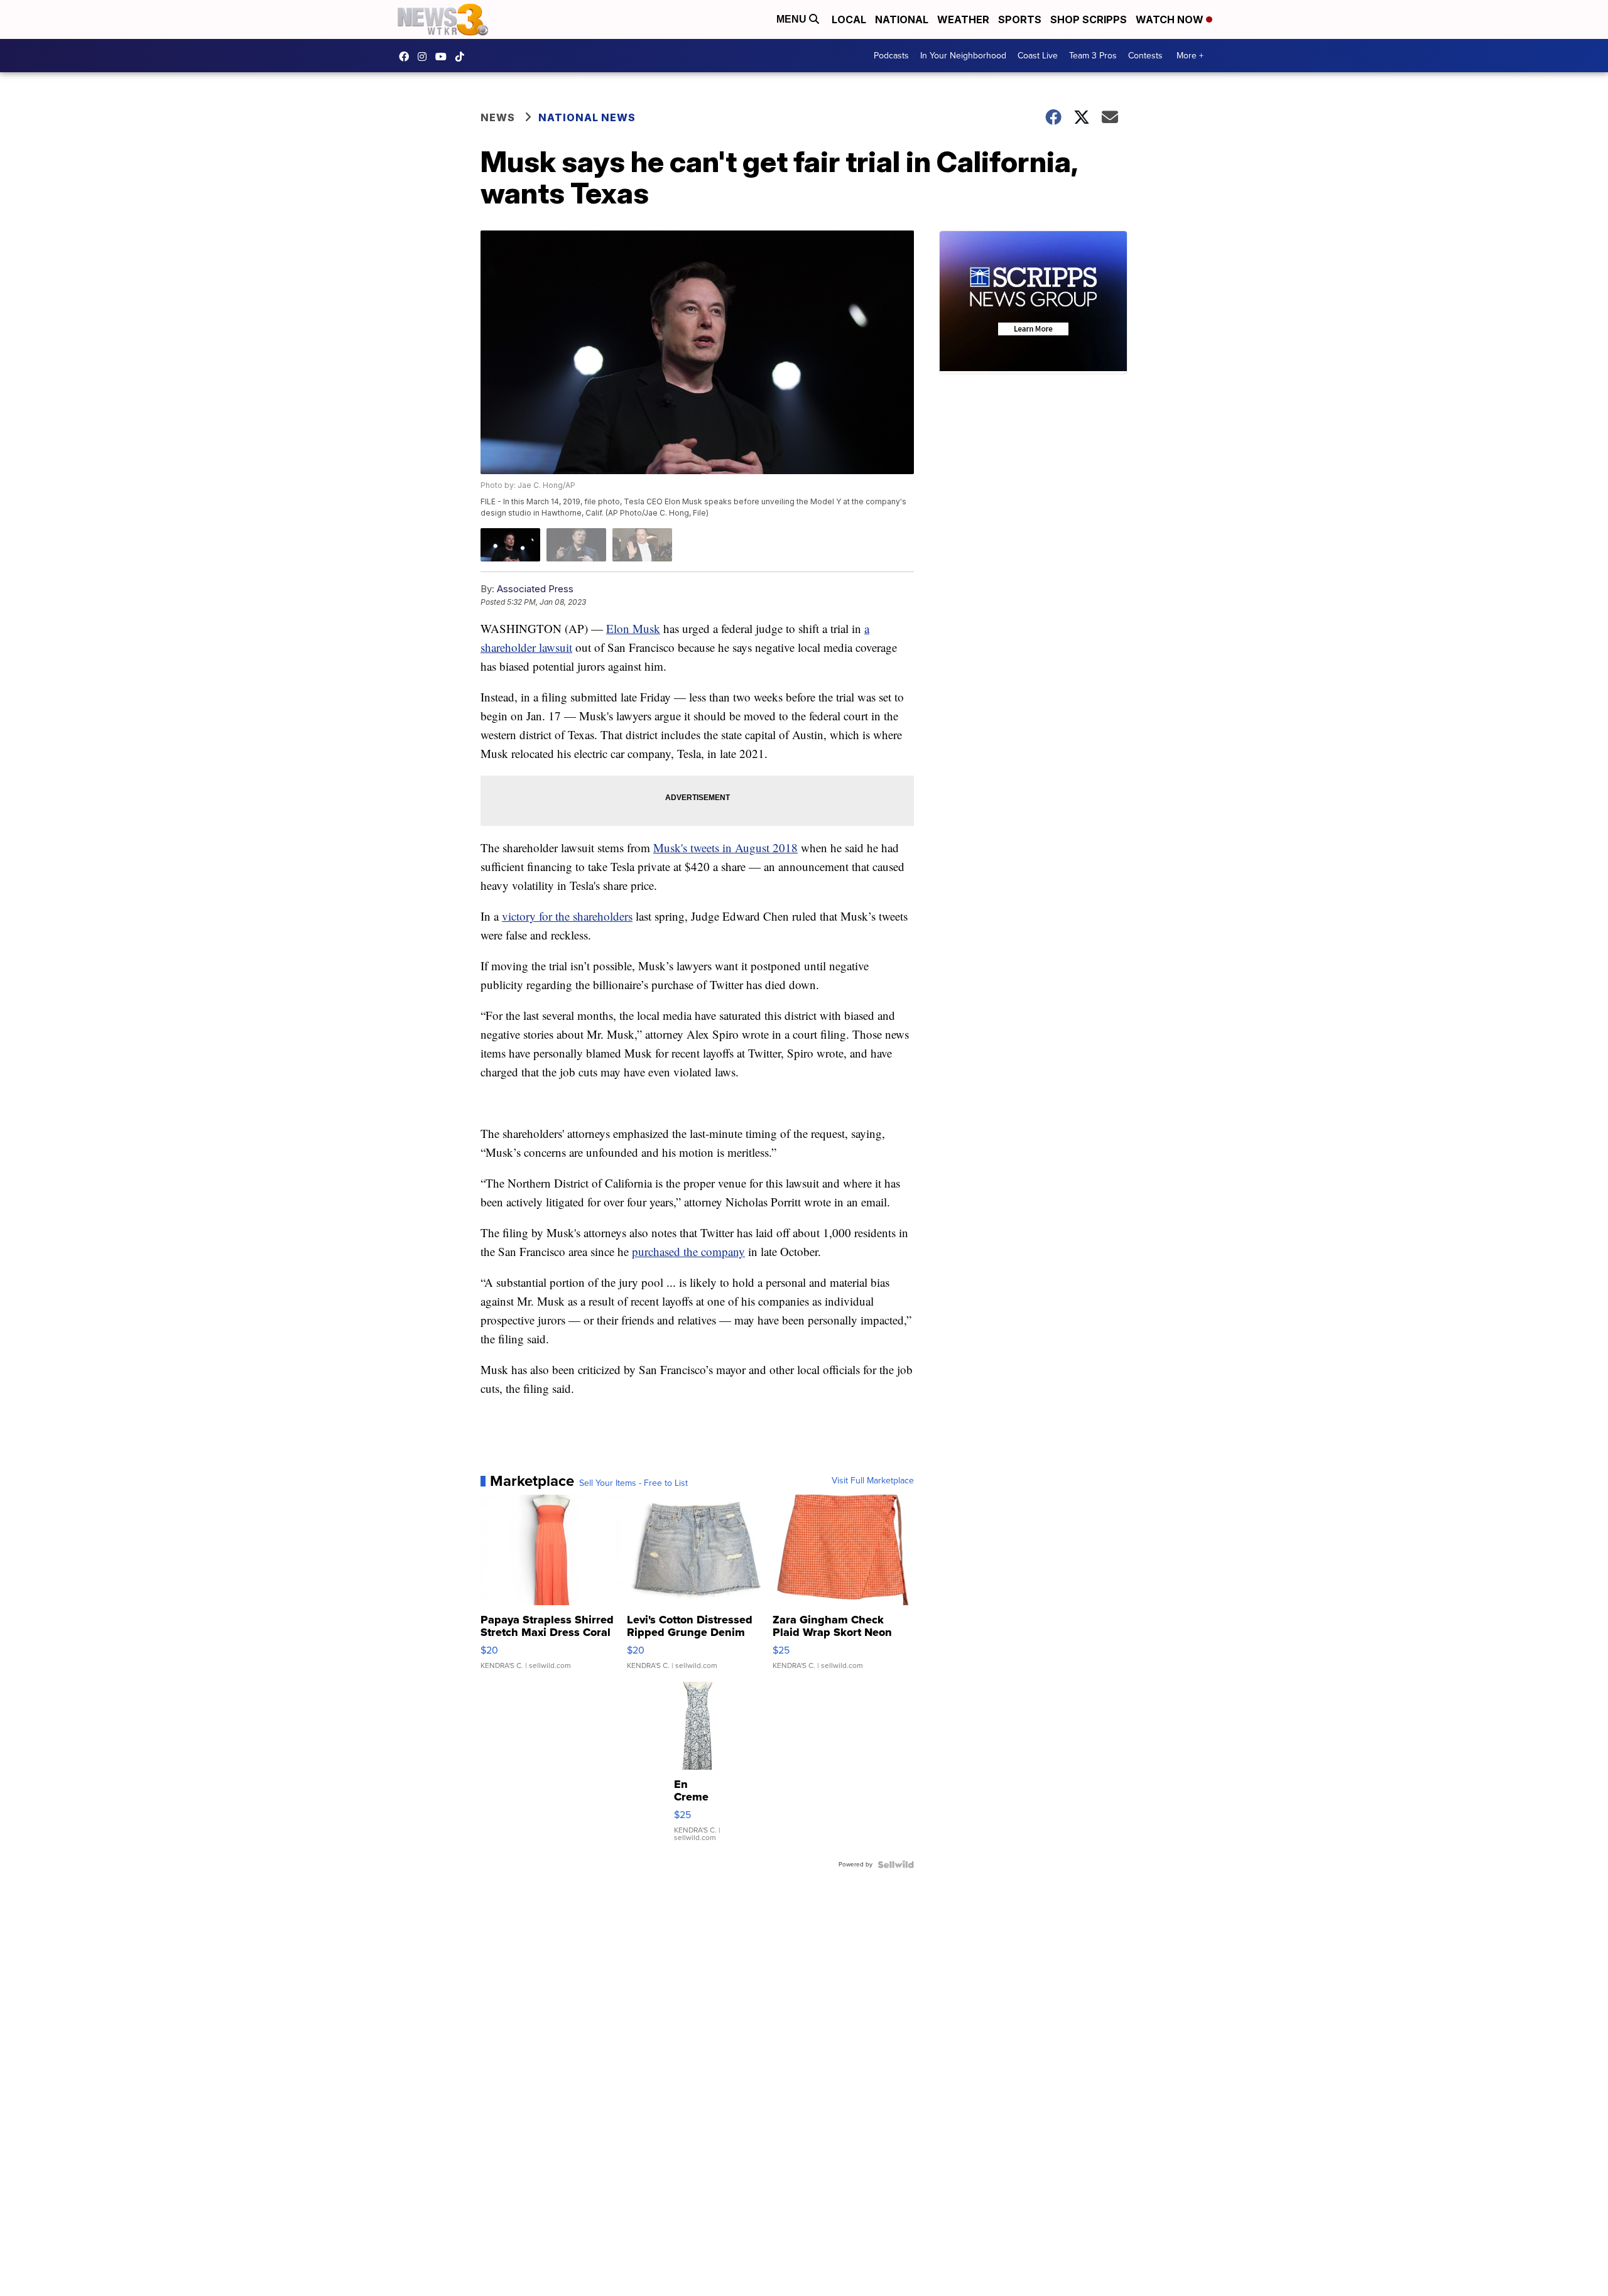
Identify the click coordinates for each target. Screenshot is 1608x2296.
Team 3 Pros (1093, 56)
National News (587, 117)
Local (849, 19)
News (498, 117)
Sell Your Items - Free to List (633, 1483)
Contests (1145, 56)
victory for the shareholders (567, 916)
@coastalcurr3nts (463, 57)
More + (1190, 56)
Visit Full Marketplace (873, 1481)
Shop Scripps (1089, 19)
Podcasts (891, 56)
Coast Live (1038, 56)
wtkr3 (425, 57)
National (902, 19)
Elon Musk (633, 628)
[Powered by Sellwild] (896, 1865)
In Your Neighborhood (963, 56)
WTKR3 (407, 57)
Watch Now (1171, 19)
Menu (793, 19)
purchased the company (688, 1251)
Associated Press (535, 589)
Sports (1020, 19)
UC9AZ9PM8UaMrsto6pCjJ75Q (444, 57)
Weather (963, 19)
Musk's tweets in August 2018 (725, 847)
